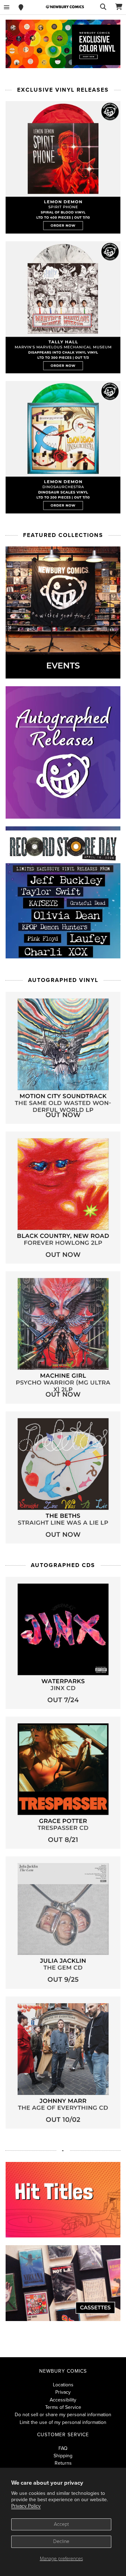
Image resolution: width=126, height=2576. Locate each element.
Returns (63, 2463)
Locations (63, 2385)
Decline (61, 2541)
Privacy (63, 2392)
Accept (61, 2524)
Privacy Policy (26, 2506)
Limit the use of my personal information (63, 2422)
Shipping (63, 2456)
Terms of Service (63, 2407)
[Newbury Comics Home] (65, 7)
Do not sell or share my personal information (63, 2415)
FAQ (63, 2448)
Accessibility (63, 2400)
